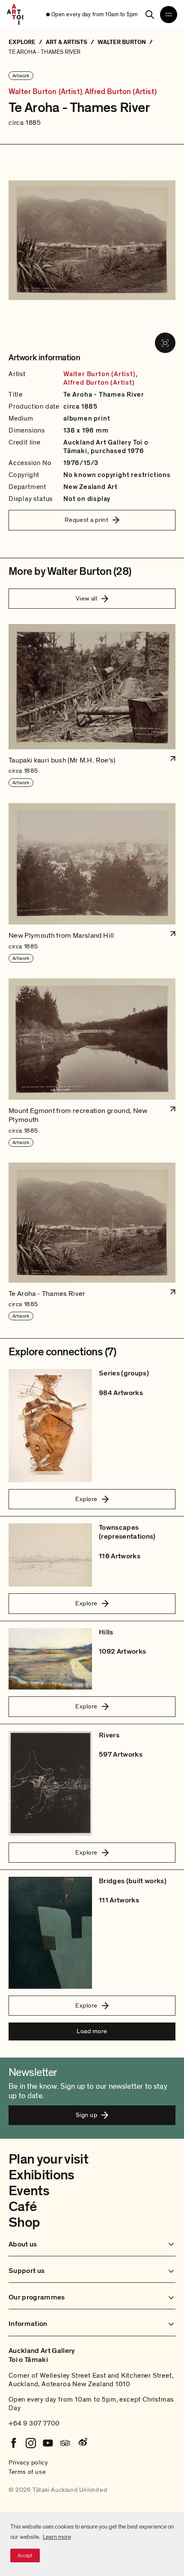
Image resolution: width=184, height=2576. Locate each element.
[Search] (150, 15)
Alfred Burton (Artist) (121, 92)
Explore (86, 1499)
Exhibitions (42, 2175)
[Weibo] (82, 2443)
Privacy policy (28, 2462)
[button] (92, 706)
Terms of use (27, 2472)
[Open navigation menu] (169, 15)
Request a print (87, 520)
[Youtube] (48, 2443)
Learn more (57, 2537)
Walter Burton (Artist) (45, 92)
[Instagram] (31, 2443)
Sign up (86, 2115)
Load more (92, 2031)
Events (29, 2191)
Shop (24, 2223)
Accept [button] (25, 2555)
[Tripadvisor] (65, 2443)
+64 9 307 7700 (34, 2423)
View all (87, 598)
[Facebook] (14, 2443)
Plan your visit (48, 2159)
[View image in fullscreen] (165, 343)
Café (22, 2207)
